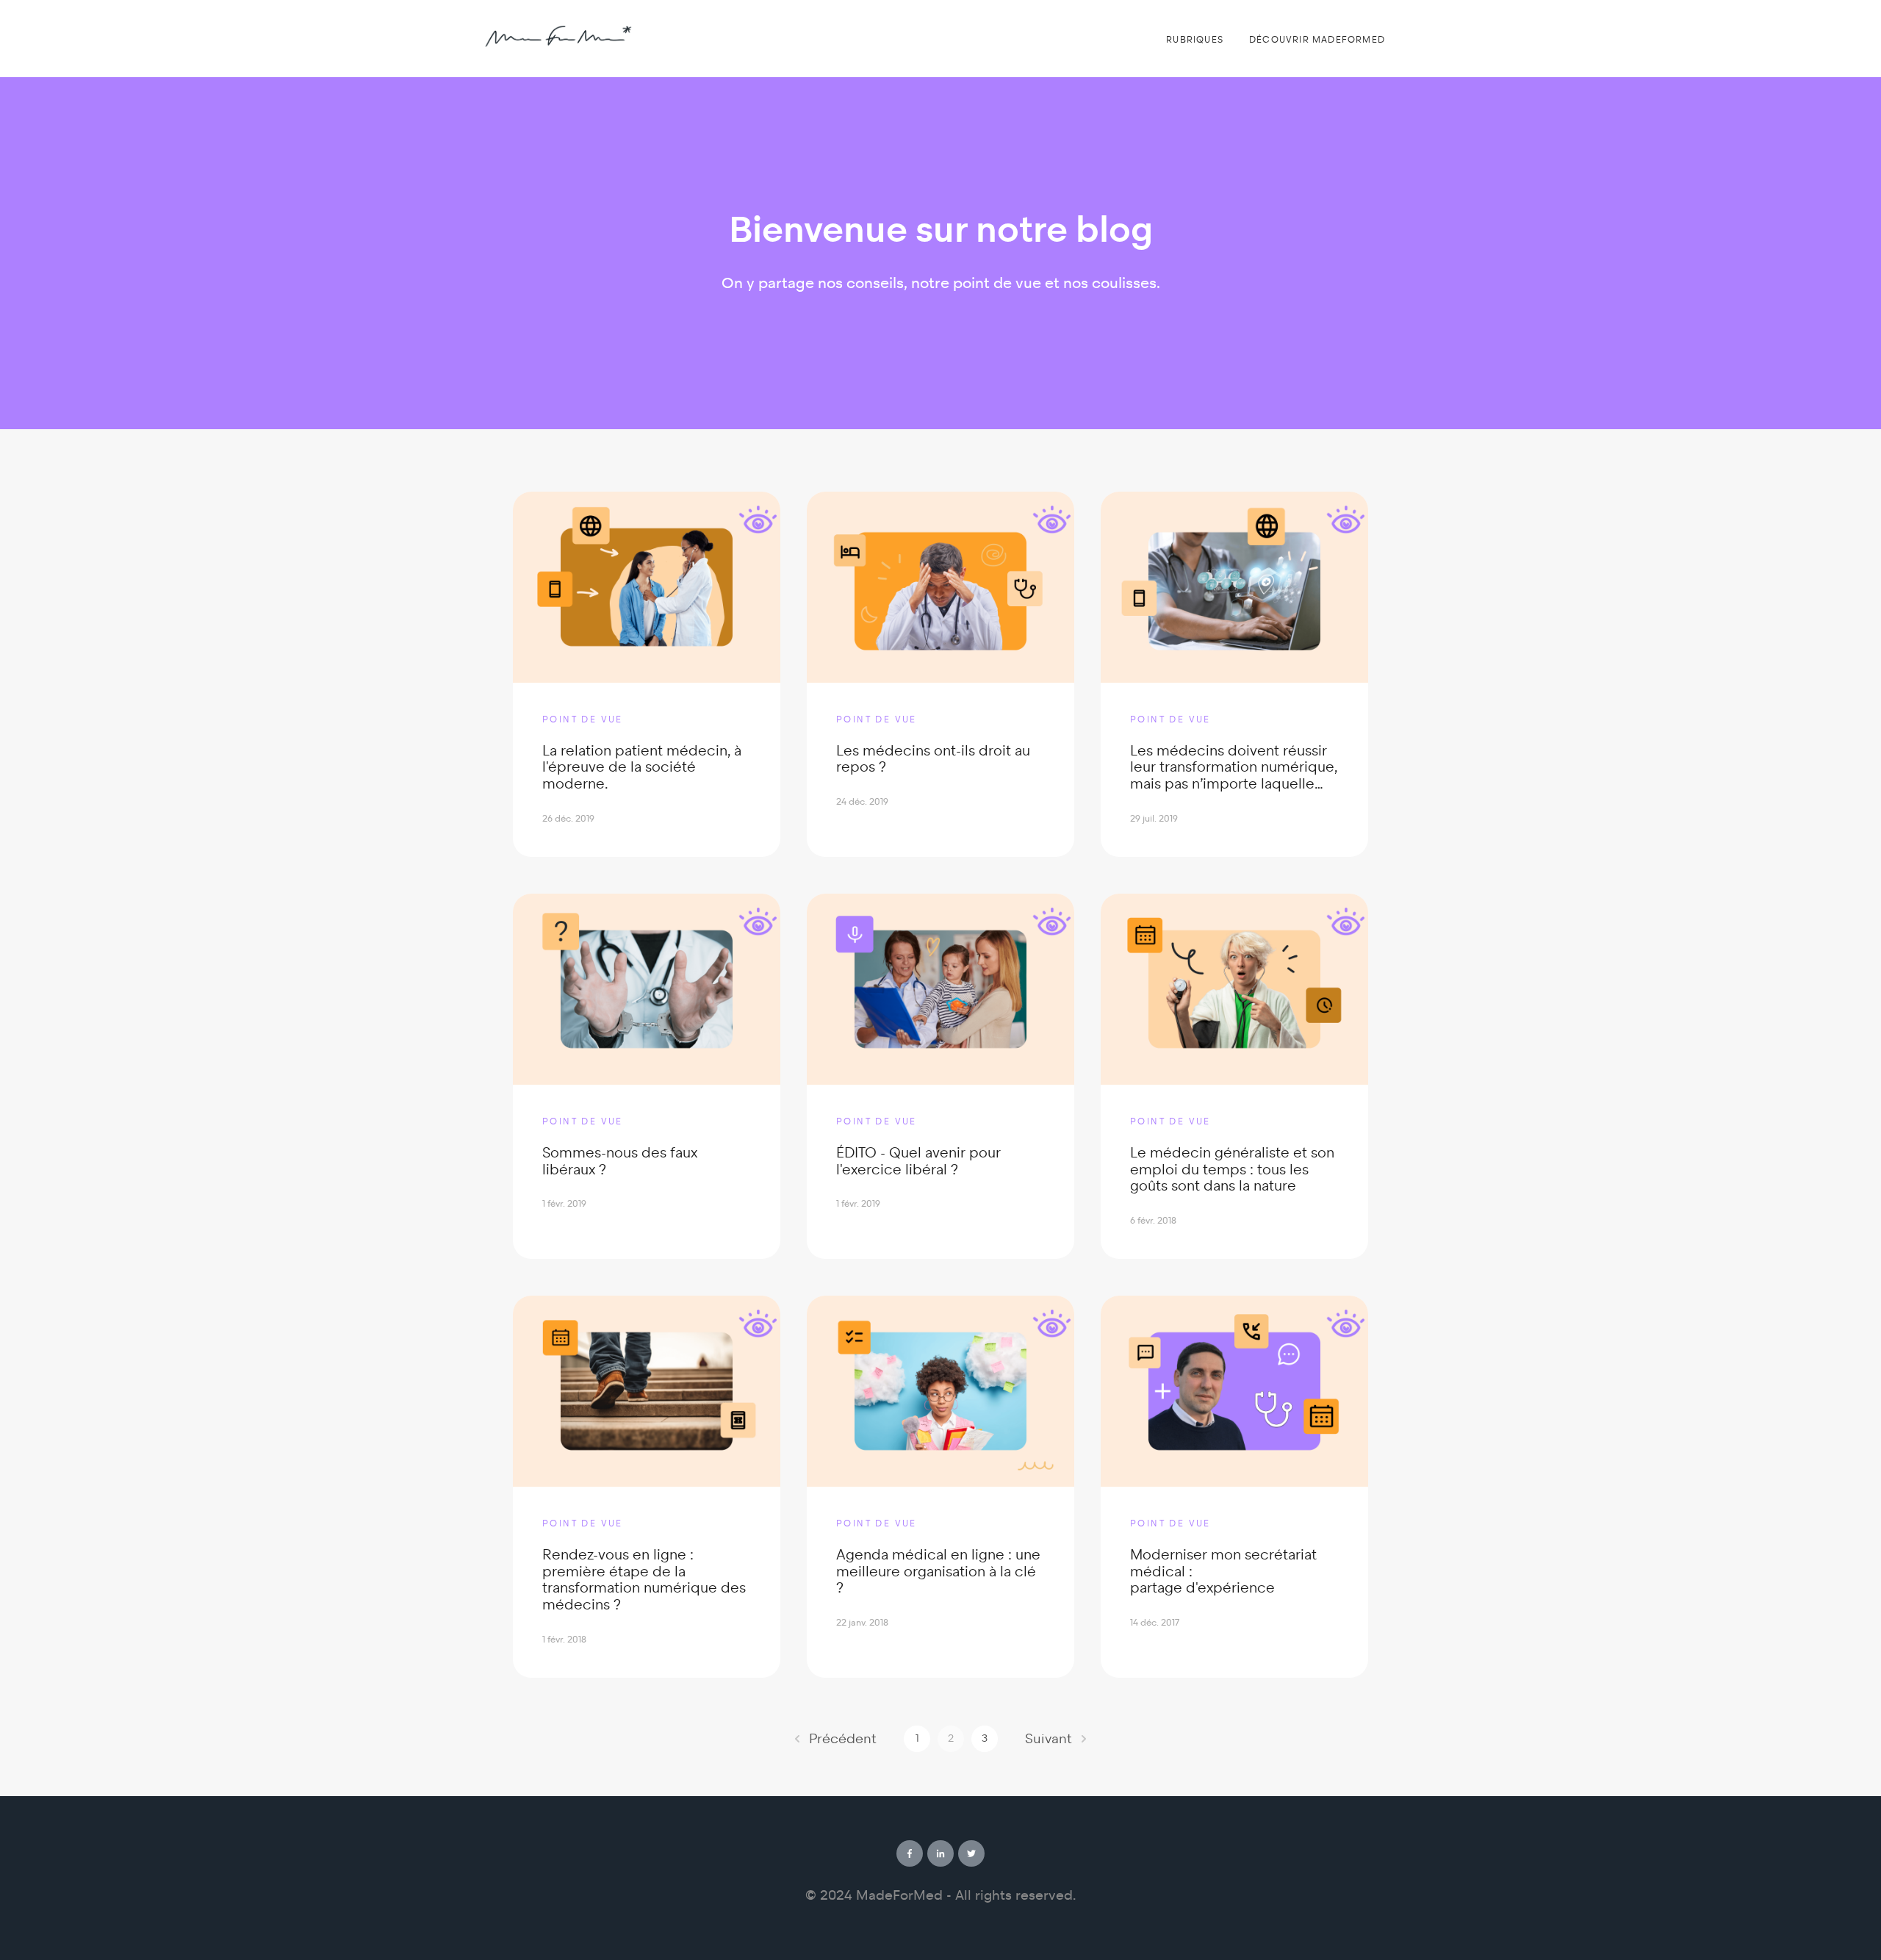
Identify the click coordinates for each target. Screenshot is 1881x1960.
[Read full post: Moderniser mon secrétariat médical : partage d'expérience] (1234, 1391)
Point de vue (583, 719)
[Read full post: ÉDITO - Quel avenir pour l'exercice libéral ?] (940, 989)
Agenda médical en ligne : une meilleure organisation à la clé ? (938, 1572)
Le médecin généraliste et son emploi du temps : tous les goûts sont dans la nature (1232, 1170)
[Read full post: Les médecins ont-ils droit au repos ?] (940, 587)
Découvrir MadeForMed (1317, 40)
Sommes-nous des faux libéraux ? (620, 1161)
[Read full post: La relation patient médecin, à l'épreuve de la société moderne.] (647, 587)
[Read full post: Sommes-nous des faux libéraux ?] (647, 989)
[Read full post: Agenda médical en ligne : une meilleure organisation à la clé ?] (940, 1391)
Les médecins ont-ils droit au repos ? (933, 759)
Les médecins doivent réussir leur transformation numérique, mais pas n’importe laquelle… (1234, 768)
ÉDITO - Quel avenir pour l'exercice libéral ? (918, 1161)
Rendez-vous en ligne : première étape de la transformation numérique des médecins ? (644, 1580)
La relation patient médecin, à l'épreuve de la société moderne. (642, 768)
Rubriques (1195, 40)
